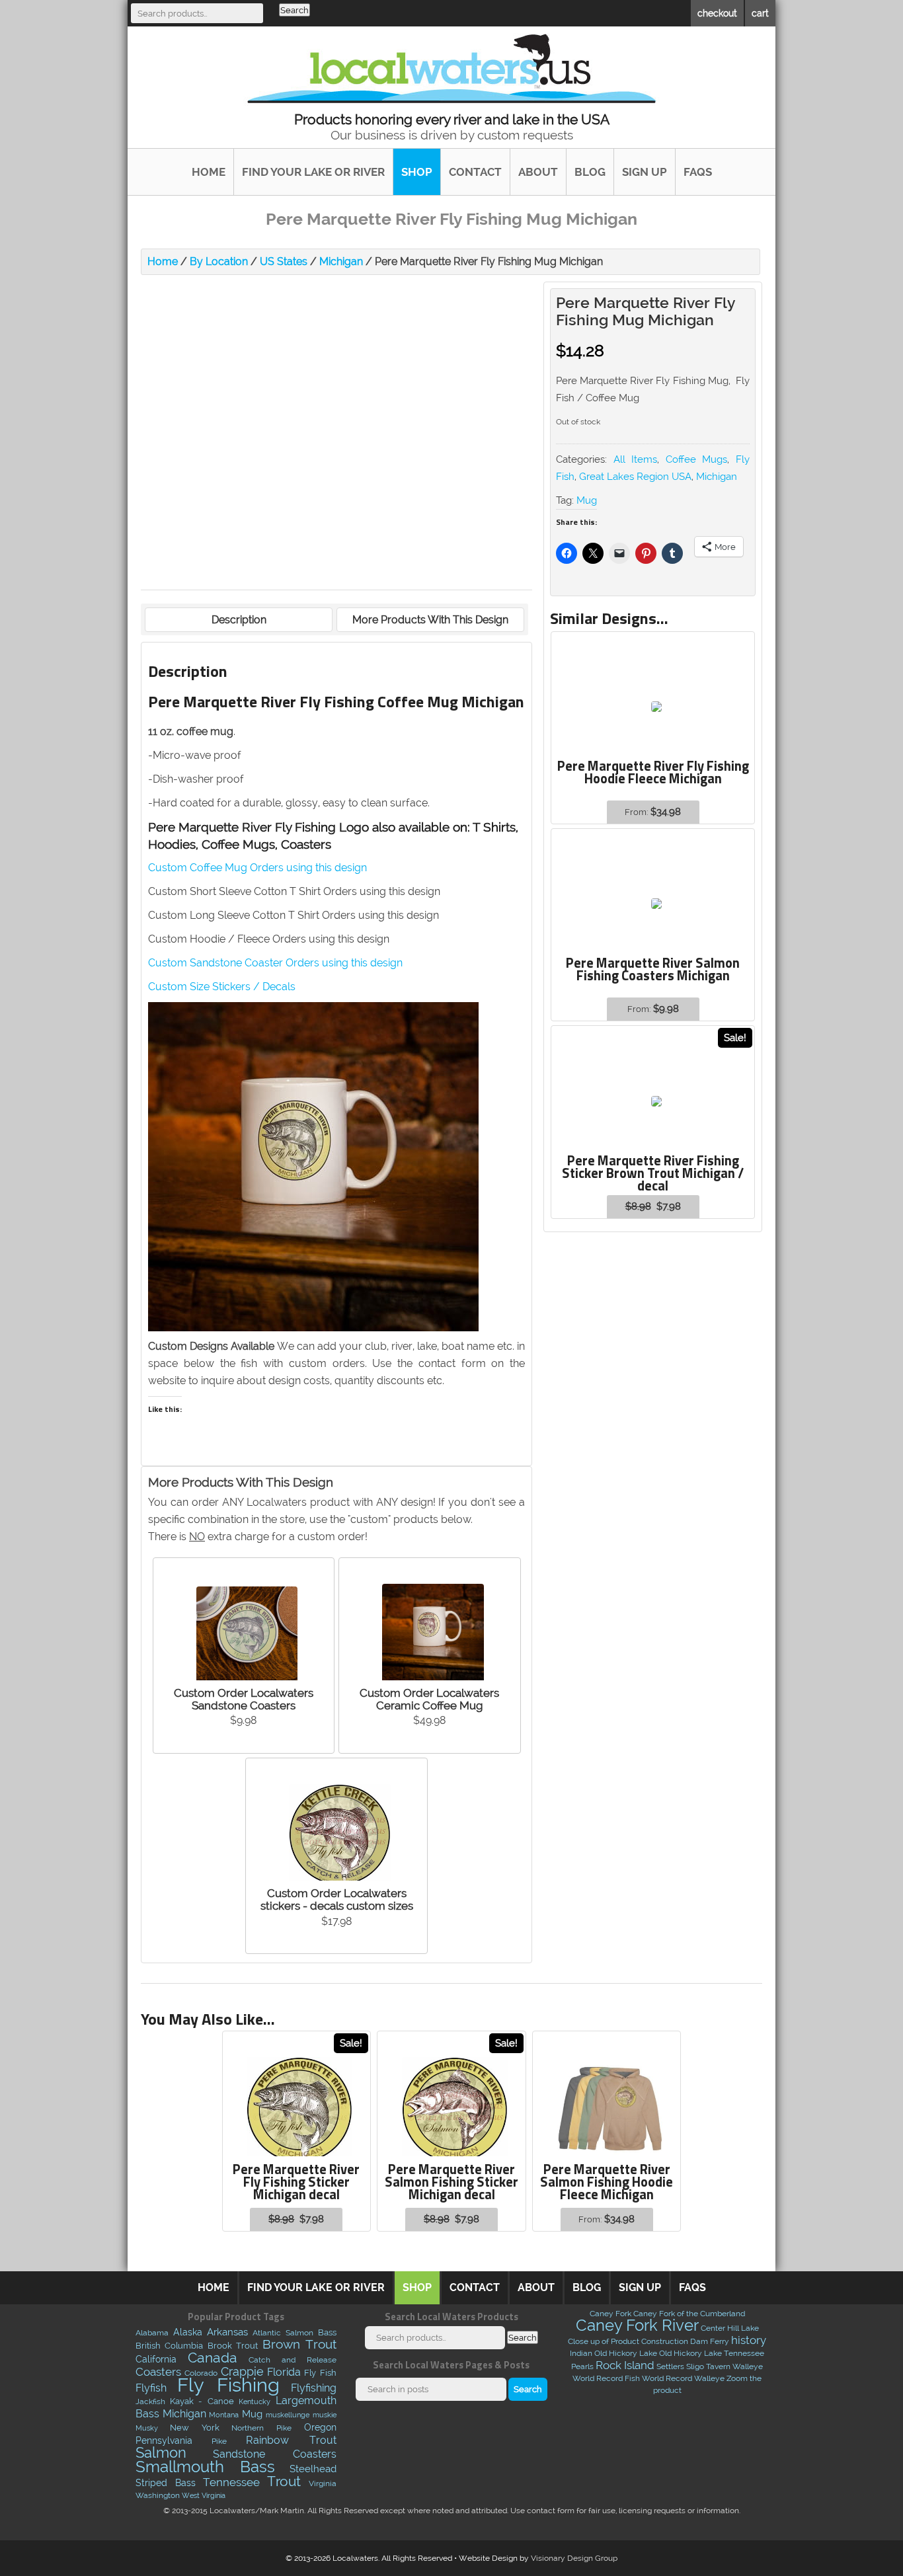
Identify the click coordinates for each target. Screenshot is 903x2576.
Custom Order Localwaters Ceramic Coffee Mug (429, 1699)
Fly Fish (320, 2373)
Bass (327, 2332)
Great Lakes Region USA (635, 477)
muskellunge (288, 2415)
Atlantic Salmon (283, 2333)
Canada (213, 2358)
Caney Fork (610, 2314)
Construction (665, 2341)
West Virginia (204, 2495)
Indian (581, 2353)
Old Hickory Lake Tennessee (712, 2353)
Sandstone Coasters (274, 2454)
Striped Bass (166, 2483)
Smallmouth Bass (205, 2467)
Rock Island (625, 2365)
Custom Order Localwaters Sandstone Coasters (244, 1699)
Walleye (748, 2366)
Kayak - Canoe (202, 2401)
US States (284, 261)
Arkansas (227, 2332)
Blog (590, 172)
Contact (475, 172)
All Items (636, 459)
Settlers (670, 2366)
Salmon (161, 2453)
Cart (760, 13)
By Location (219, 261)
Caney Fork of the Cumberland (689, 2314)
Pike (219, 2441)
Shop (417, 172)
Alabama (152, 2333)
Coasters (158, 2372)
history (749, 2340)
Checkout (717, 13)
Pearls (582, 2366)
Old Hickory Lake (626, 2353)
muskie (325, 2415)
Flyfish (151, 2388)
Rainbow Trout (291, 2440)
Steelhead (313, 2469)
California (156, 2359)
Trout (284, 2481)
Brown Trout (299, 2344)
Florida (284, 2372)
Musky (147, 2428)
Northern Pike (261, 2428)
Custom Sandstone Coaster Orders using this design (275, 963)
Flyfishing (314, 2388)
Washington (158, 2495)
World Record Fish (606, 2378)
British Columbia (170, 2346)
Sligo (695, 2366)
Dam (699, 2341)
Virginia (323, 2483)
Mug (587, 500)
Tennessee (231, 2482)
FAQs (698, 172)
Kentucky (255, 2402)
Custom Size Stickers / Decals (222, 987)
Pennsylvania (164, 2440)
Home (209, 172)
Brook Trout (233, 2345)
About (538, 172)
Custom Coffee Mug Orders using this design (257, 868)
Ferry (720, 2341)
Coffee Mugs (697, 459)
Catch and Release (293, 2360)
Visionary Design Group (574, 2558)
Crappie (242, 2372)
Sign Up (645, 172)
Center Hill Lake (730, 2328)
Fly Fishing (228, 2385)
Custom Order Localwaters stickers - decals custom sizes (337, 1899)
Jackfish (150, 2401)
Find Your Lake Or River (313, 172)
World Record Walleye (683, 2378)
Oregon (320, 2427)
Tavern (718, 2366)
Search (294, 10)
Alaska (188, 2332)
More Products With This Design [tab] (430, 620)
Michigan (341, 261)
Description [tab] (239, 620)
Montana (224, 2415)
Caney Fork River (637, 2325)
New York (195, 2427)
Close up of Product (604, 2341)
